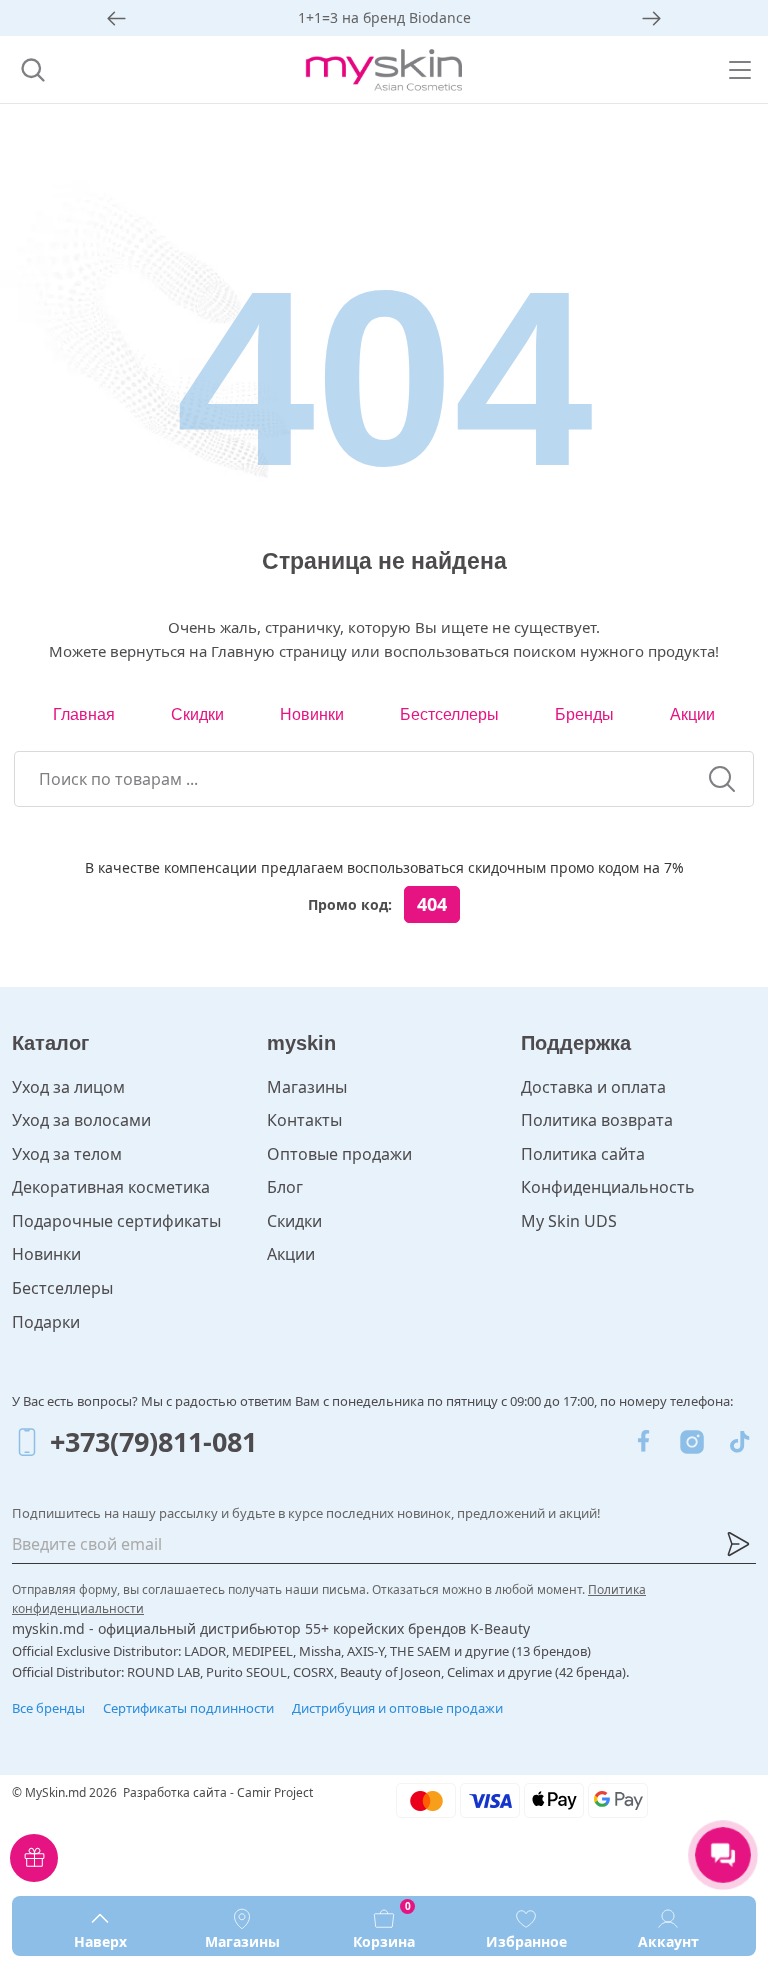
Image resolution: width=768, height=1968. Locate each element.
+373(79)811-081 (153, 1441)
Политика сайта (583, 1154)
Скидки (197, 714)
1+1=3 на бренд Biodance (384, 17)
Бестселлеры (449, 714)
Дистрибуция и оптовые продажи (397, 1708)
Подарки (46, 1322)
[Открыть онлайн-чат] (723, 1855)
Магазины (307, 1087)
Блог (285, 1187)
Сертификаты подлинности (188, 1708)
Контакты (304, 1120)
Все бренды (48, 1708)
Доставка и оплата (593, 1087)
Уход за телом (67, 1154)
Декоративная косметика (111, 1187)
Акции (692, 714)
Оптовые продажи (339, 1154)
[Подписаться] (738, 1544)
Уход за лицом (68, 1087)
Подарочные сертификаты (116, 1221)
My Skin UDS (569, 1221)
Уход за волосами (81, 1120)
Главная (84, 714)
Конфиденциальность (608, 1187)
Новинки (312, 714)
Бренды (584, 714)
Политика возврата (597, 1120)
